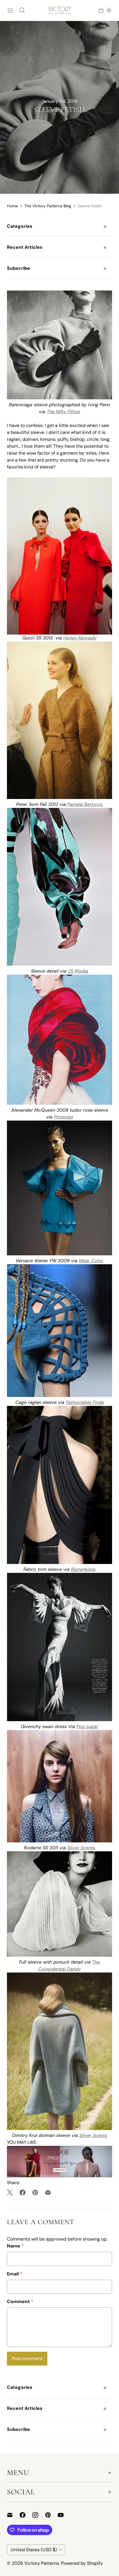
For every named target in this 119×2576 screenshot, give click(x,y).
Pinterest (64, 1117)
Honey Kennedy (80, 638)
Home (12, 206)
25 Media (78, 971)
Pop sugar (87, 1726)
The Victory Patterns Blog (48, 206)
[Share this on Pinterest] (35, 2192)
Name (15, 2246)
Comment (20, 2301)
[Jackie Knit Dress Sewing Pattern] (59, 2176)
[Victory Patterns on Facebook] (26, 2515)
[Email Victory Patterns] (13, 2515)
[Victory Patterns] (59, 10)
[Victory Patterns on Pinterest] (51, 2515)
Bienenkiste (83, 1569)
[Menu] (10, 10)
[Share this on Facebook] (23, 2192)
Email (15, 2274)
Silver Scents (81, 1848)
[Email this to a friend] (48, 2192)
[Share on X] (12, 2192)
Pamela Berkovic (84, 804)
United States (34, 2550)
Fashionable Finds (85, 1402)
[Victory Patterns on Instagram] (39, 2515)
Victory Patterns (42, 2563)
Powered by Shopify (82, 2563)
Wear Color (91, 1261)
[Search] (22, 10)
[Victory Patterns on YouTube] (64, 2515)
